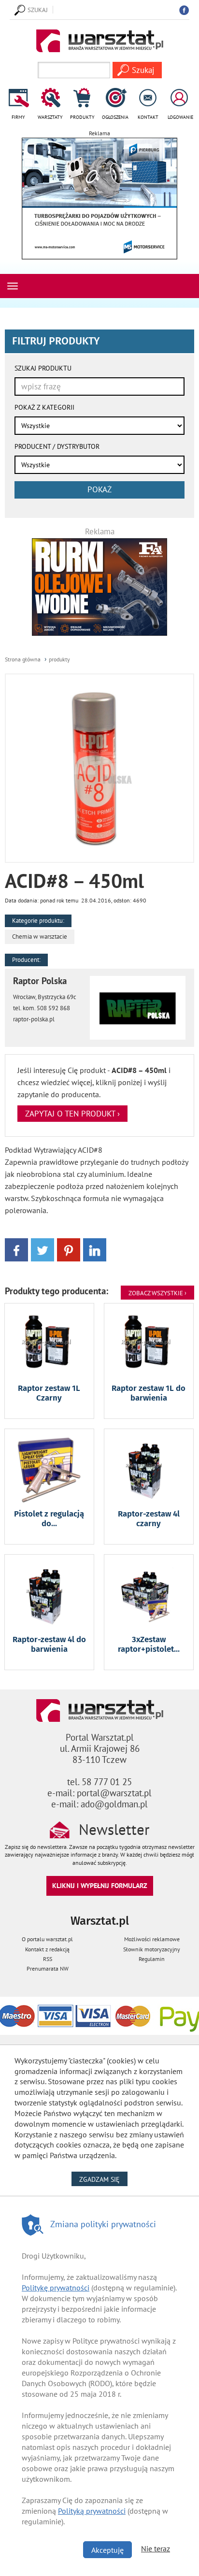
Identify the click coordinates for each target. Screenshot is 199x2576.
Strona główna (23, 659)
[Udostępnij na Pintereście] (69, 1249)
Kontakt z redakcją (47, 1949)
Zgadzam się (103, 2179)
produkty (59, 659)
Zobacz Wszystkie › (157, 1293)
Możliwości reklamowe (152, 1939)
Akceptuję (107, 2550)
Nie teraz (156, 2548)
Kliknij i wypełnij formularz (100, 1885)
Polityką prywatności (92, 2511)
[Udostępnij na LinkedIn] (95, 1249)
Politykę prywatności (56, 2288)
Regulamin (152, 1959)
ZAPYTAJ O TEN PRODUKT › (72, 1114)
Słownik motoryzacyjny (152, 1949)
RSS (48, 1959)
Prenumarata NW (48, 1968)
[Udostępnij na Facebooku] (16, 1249)
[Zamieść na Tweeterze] (43, 1249)
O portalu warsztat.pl (47, 1939)
